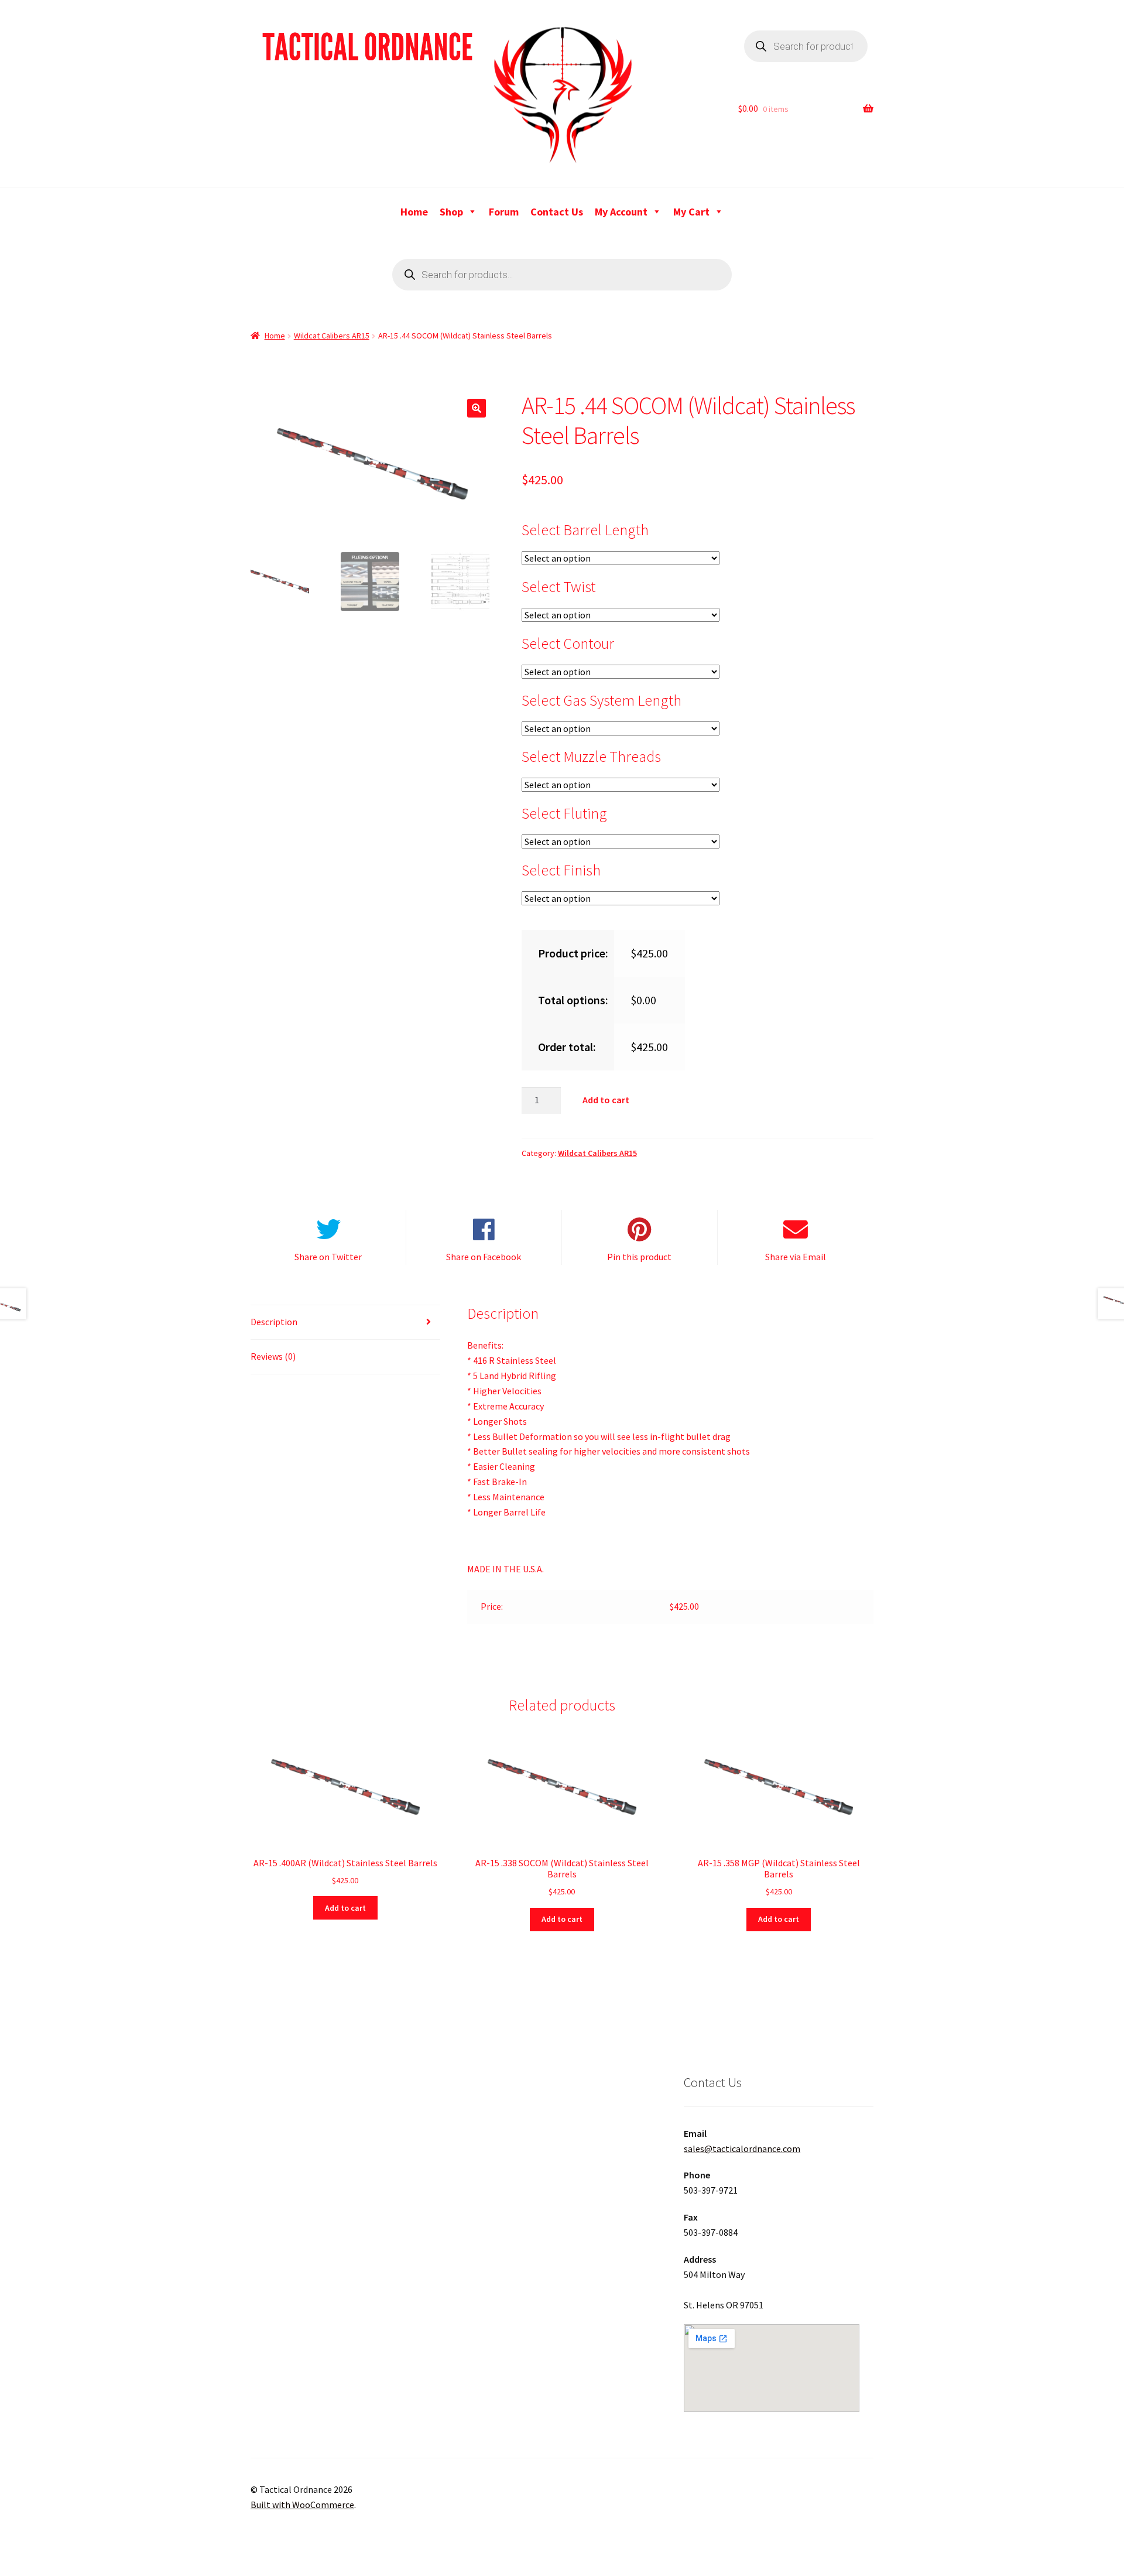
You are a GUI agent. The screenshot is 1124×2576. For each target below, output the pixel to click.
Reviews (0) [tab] (273, 1356)
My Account (621, 212)
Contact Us (557, 212)
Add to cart (606, 1100)
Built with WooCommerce (302, 2505)
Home (414, 212)
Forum (504, 212)
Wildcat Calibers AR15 (332, 336)
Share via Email (796, 1257)
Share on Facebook (484, 1257)
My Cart (691, 212)
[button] (477, 408)
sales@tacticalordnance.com (742, 2149)
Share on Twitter (328, 1257)
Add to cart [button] (345, 1908)
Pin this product (639, 1257)
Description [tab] (274, 1322)
